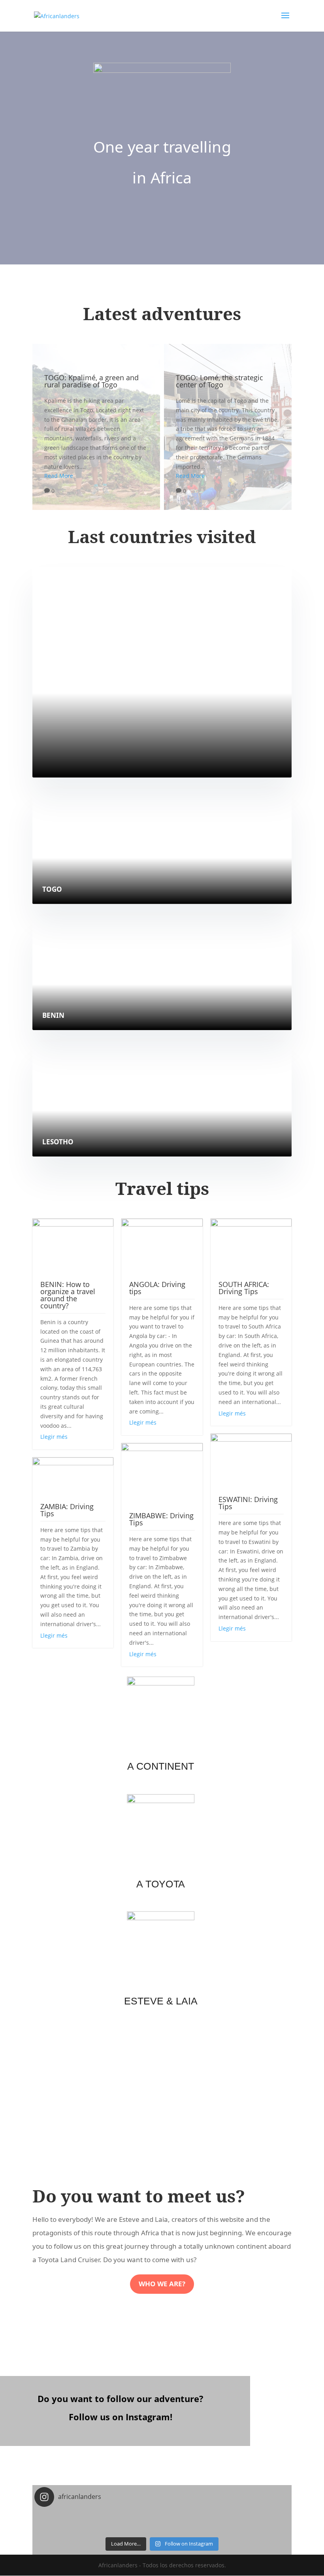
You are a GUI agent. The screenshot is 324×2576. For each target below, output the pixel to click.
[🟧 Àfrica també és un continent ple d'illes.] (247, 2528)
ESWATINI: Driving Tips (248, 1503)
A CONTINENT (161, 1767)
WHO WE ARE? (162, 2284)
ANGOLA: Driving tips (157, 1288)
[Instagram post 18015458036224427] (247, 2518)
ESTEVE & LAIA (161, 2001)
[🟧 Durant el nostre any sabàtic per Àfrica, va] (162, 2518)
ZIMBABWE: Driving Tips (161, 1519)
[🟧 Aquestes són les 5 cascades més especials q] (77, 2528)
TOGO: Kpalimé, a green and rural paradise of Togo (96, 427)
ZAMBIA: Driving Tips (67, 1510)
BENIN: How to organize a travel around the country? (68, 1295)
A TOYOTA (161, 1884)
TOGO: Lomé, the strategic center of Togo (228, 427)
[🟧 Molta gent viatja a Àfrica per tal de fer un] (162, 2528)
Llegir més (54, 1437)
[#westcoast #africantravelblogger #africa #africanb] (77, 2518)
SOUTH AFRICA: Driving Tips (244, 1288)
